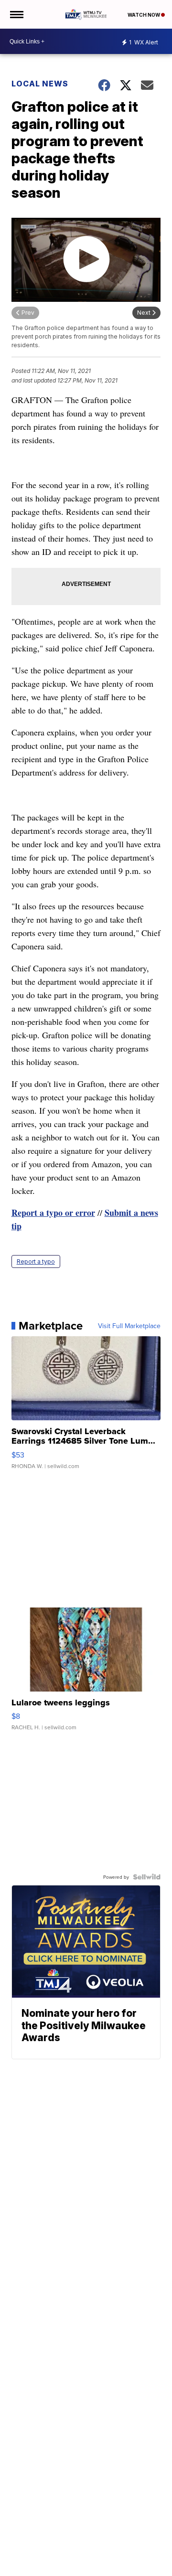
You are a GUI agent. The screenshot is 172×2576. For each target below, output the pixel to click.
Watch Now (144, 15)
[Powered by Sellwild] (147, 1877)
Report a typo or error (53, 1213)
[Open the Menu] (16, 14)
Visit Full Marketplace (129, 1326)
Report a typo (36, 1261)
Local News (40, 84)
